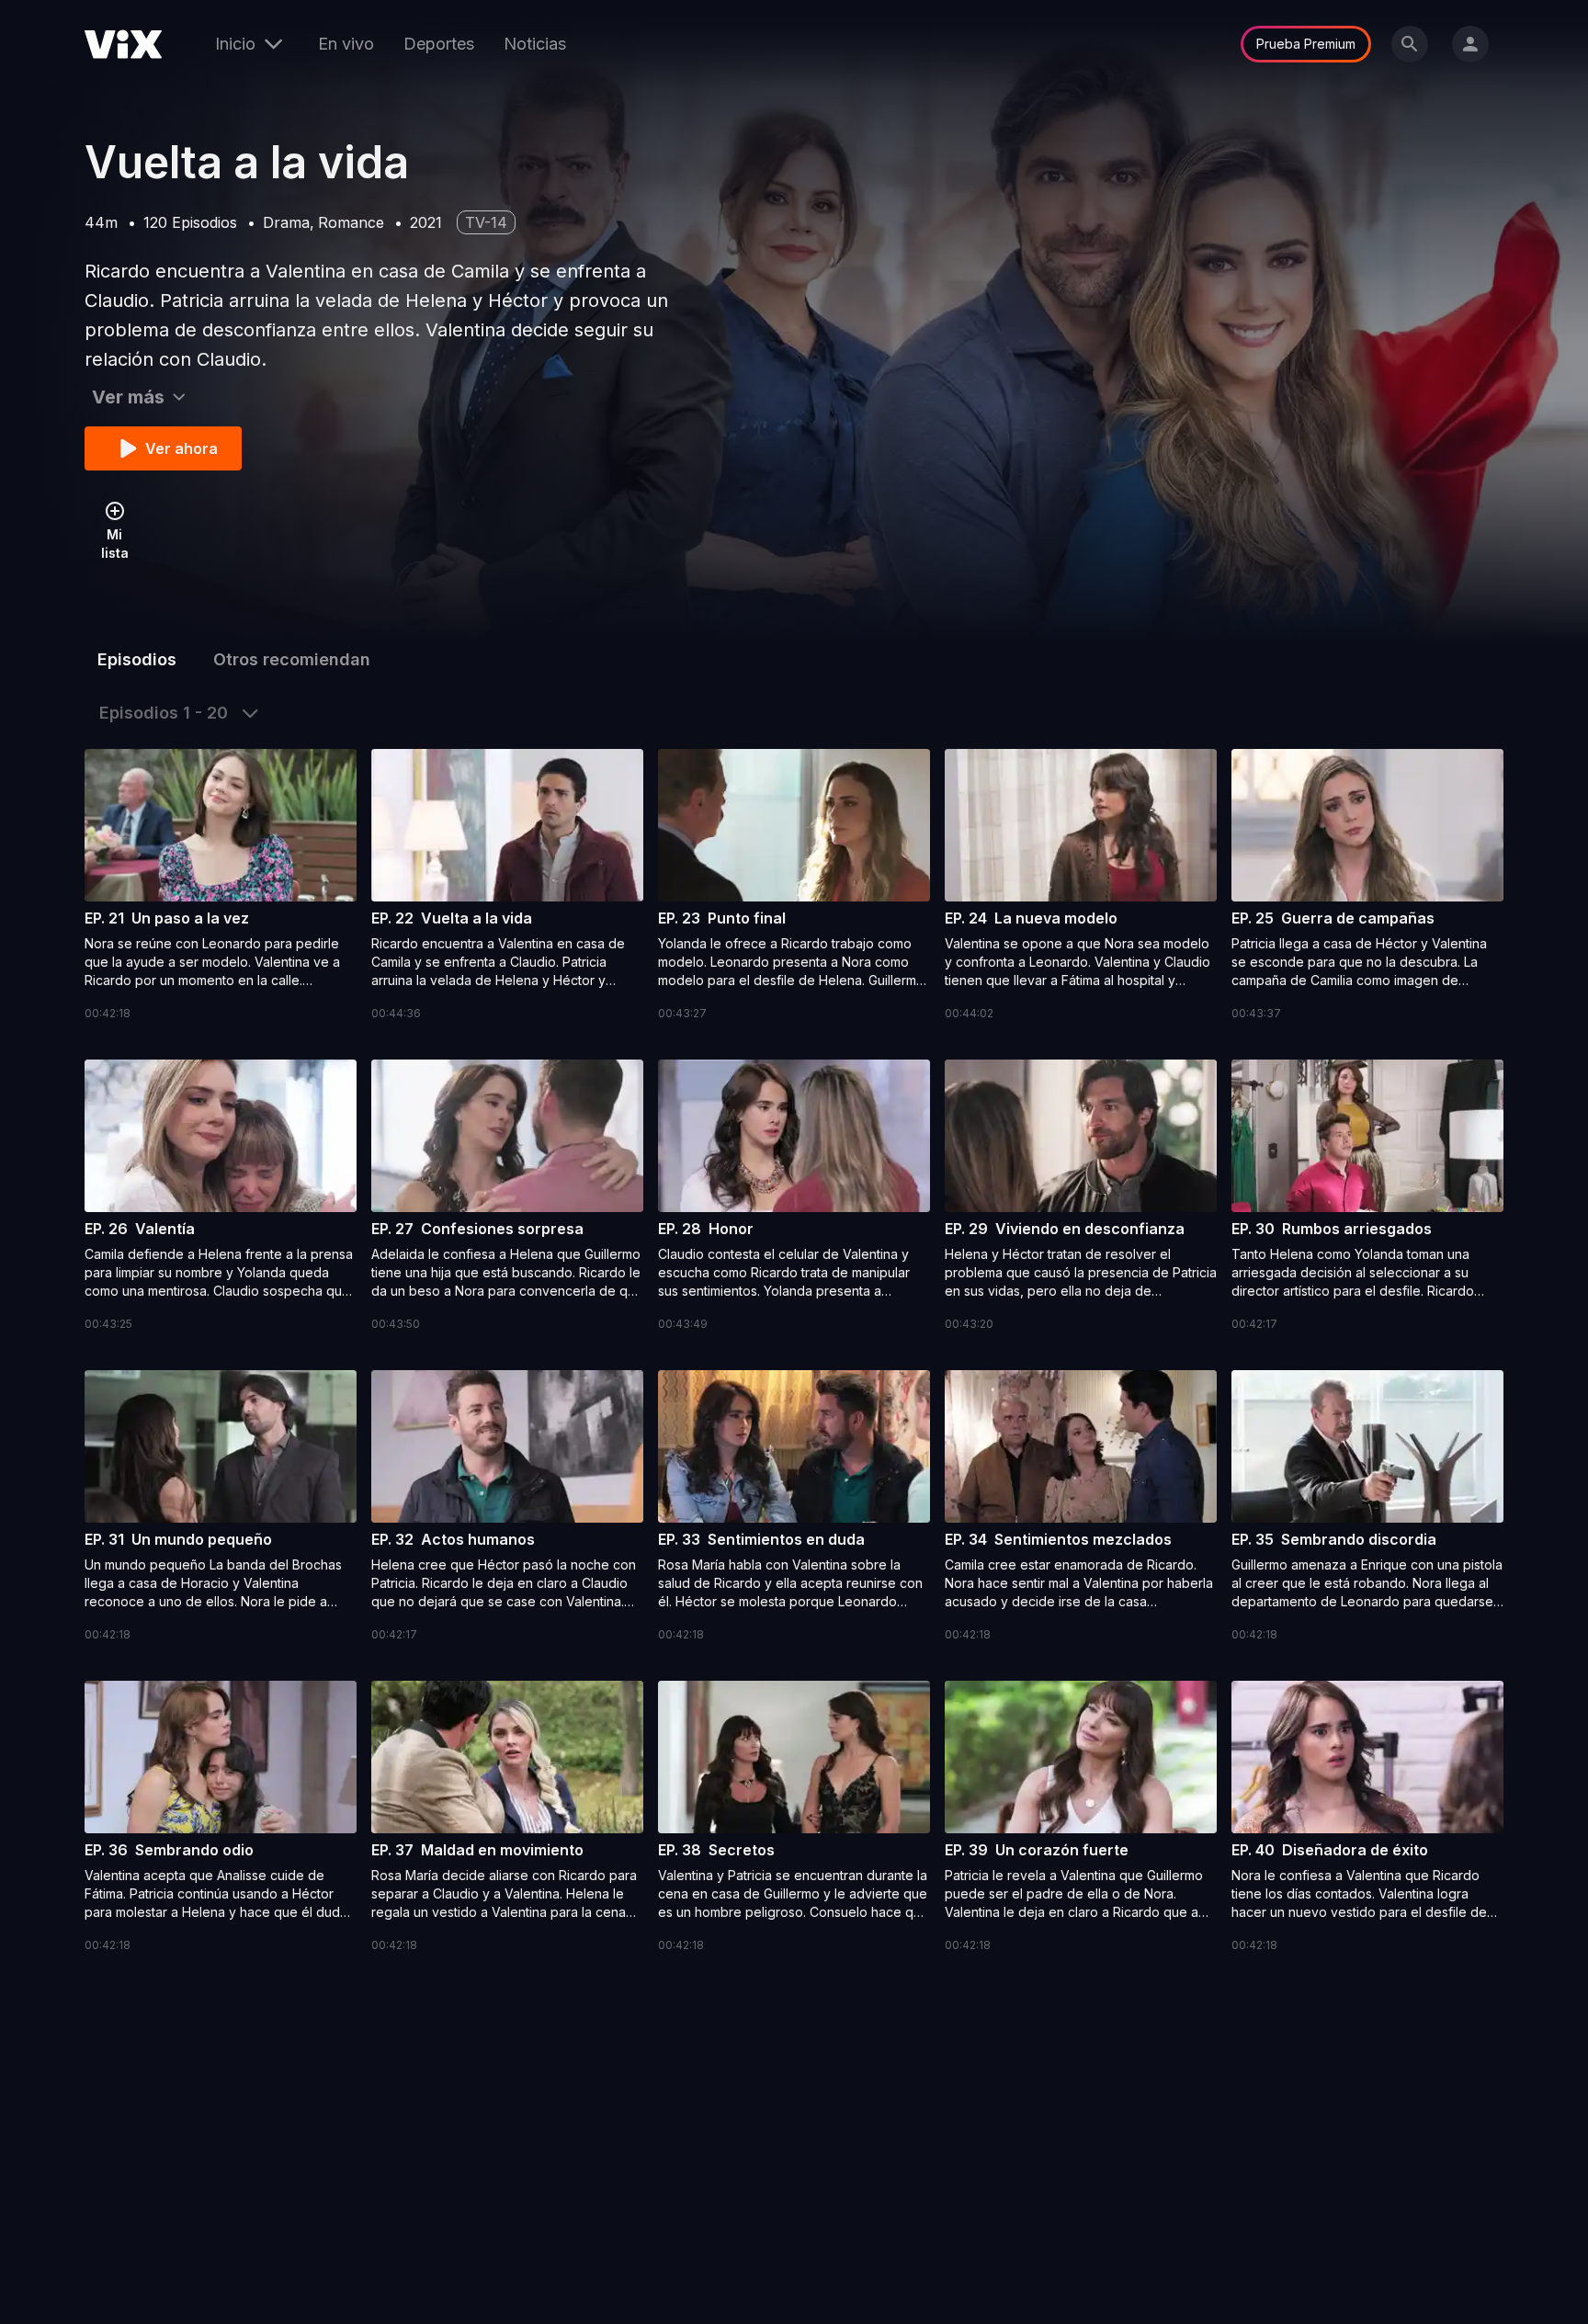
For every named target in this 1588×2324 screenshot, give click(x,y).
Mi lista (115, 544)
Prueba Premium (1306, 44)
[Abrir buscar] (1410, 44)
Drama (286, 222)
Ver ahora (181, 448)
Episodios (137, 659)
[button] (221, 886)
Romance (351, 222)
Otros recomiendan (292, 659)
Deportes (439, 44)
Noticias (535, 44)
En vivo (346, 44)
